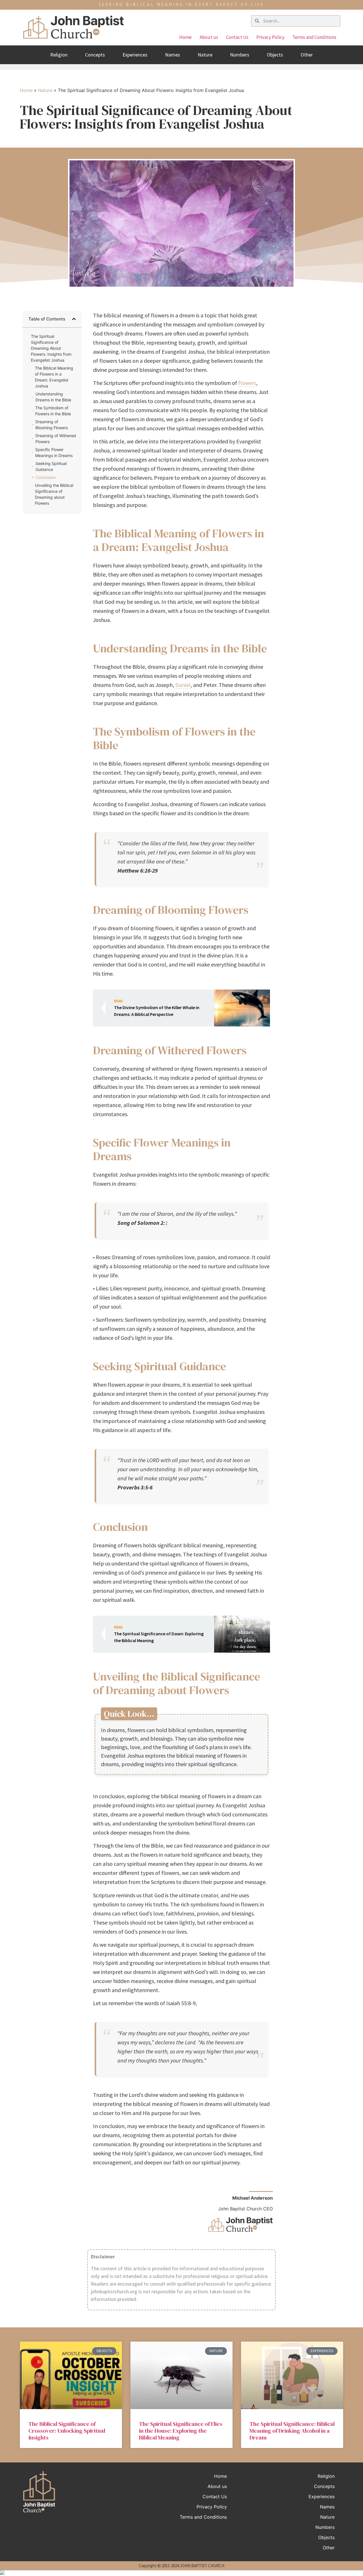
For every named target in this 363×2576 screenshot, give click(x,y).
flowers (247, 383)
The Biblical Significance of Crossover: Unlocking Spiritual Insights (67, 2431)
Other (307, 55)
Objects (275, 55)
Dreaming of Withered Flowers (56, 439)
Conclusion (46, 477)
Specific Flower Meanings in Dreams (54, 452)
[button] (74, 319)
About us (209, 37)
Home (185, 37)
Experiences (135, 55)
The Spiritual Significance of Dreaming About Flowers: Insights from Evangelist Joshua (51, 348)
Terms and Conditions (314, 37)
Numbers (240, 55)
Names (173, 55)
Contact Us (237, 37)
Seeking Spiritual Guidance (51, 466)
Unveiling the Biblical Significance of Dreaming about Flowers (54, 494)
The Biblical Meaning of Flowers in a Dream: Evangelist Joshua (54, 377)
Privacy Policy (270, 37)
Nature (205, 55)
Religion (59, 55)
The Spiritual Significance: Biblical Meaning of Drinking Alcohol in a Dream (292, 2431)
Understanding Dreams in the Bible (53, 397)
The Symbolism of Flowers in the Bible (53, 411)
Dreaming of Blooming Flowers (52, 425)
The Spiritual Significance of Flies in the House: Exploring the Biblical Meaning (181, 2431)
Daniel (183, 685)
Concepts (95, 55)
